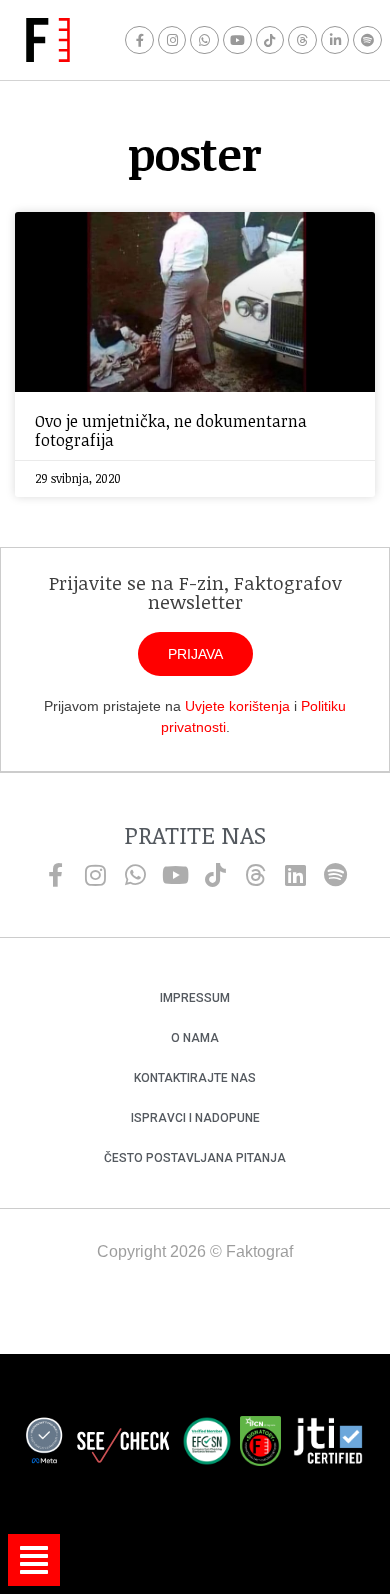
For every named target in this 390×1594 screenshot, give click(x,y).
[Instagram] (172, 40)
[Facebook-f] (139, 40)
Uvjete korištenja (237, 706)
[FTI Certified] (328, 1444)
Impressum (195, 998)
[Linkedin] (295, 875)
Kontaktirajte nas (195, 1078)
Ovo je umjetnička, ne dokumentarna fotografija (171, 430)
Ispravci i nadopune (195, 1118)
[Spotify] (367, 40)
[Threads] (302, 40)
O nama (195, 1038)
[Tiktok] (270, 40)
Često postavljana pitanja (195, 1158)
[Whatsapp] (204, 40)
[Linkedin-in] (335, 40)
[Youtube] (237, 40)
